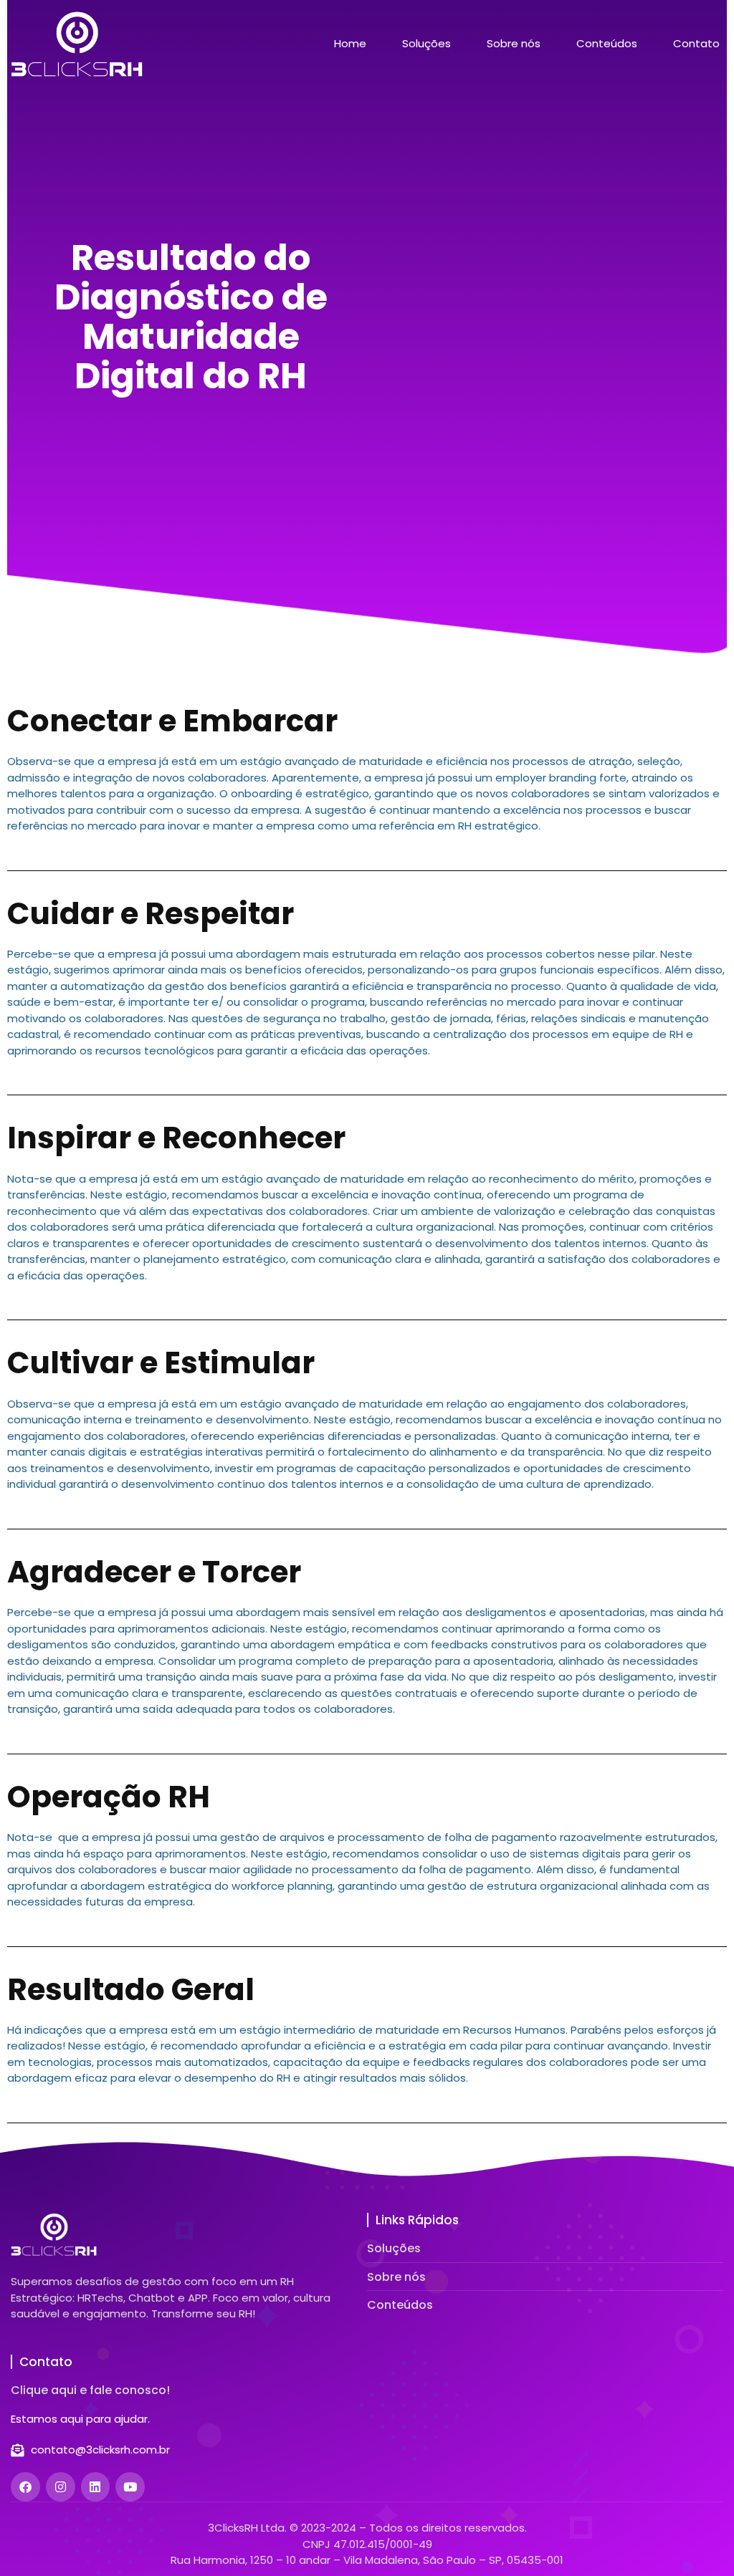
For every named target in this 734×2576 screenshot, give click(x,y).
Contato (696, 44)
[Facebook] (25, 2487)
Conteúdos (607, 44)
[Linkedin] (96, 2487)
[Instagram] (61, 2487)
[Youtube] (130, 2487)
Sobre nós (514, 44)
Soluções (426, 44)
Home (350, 44)
